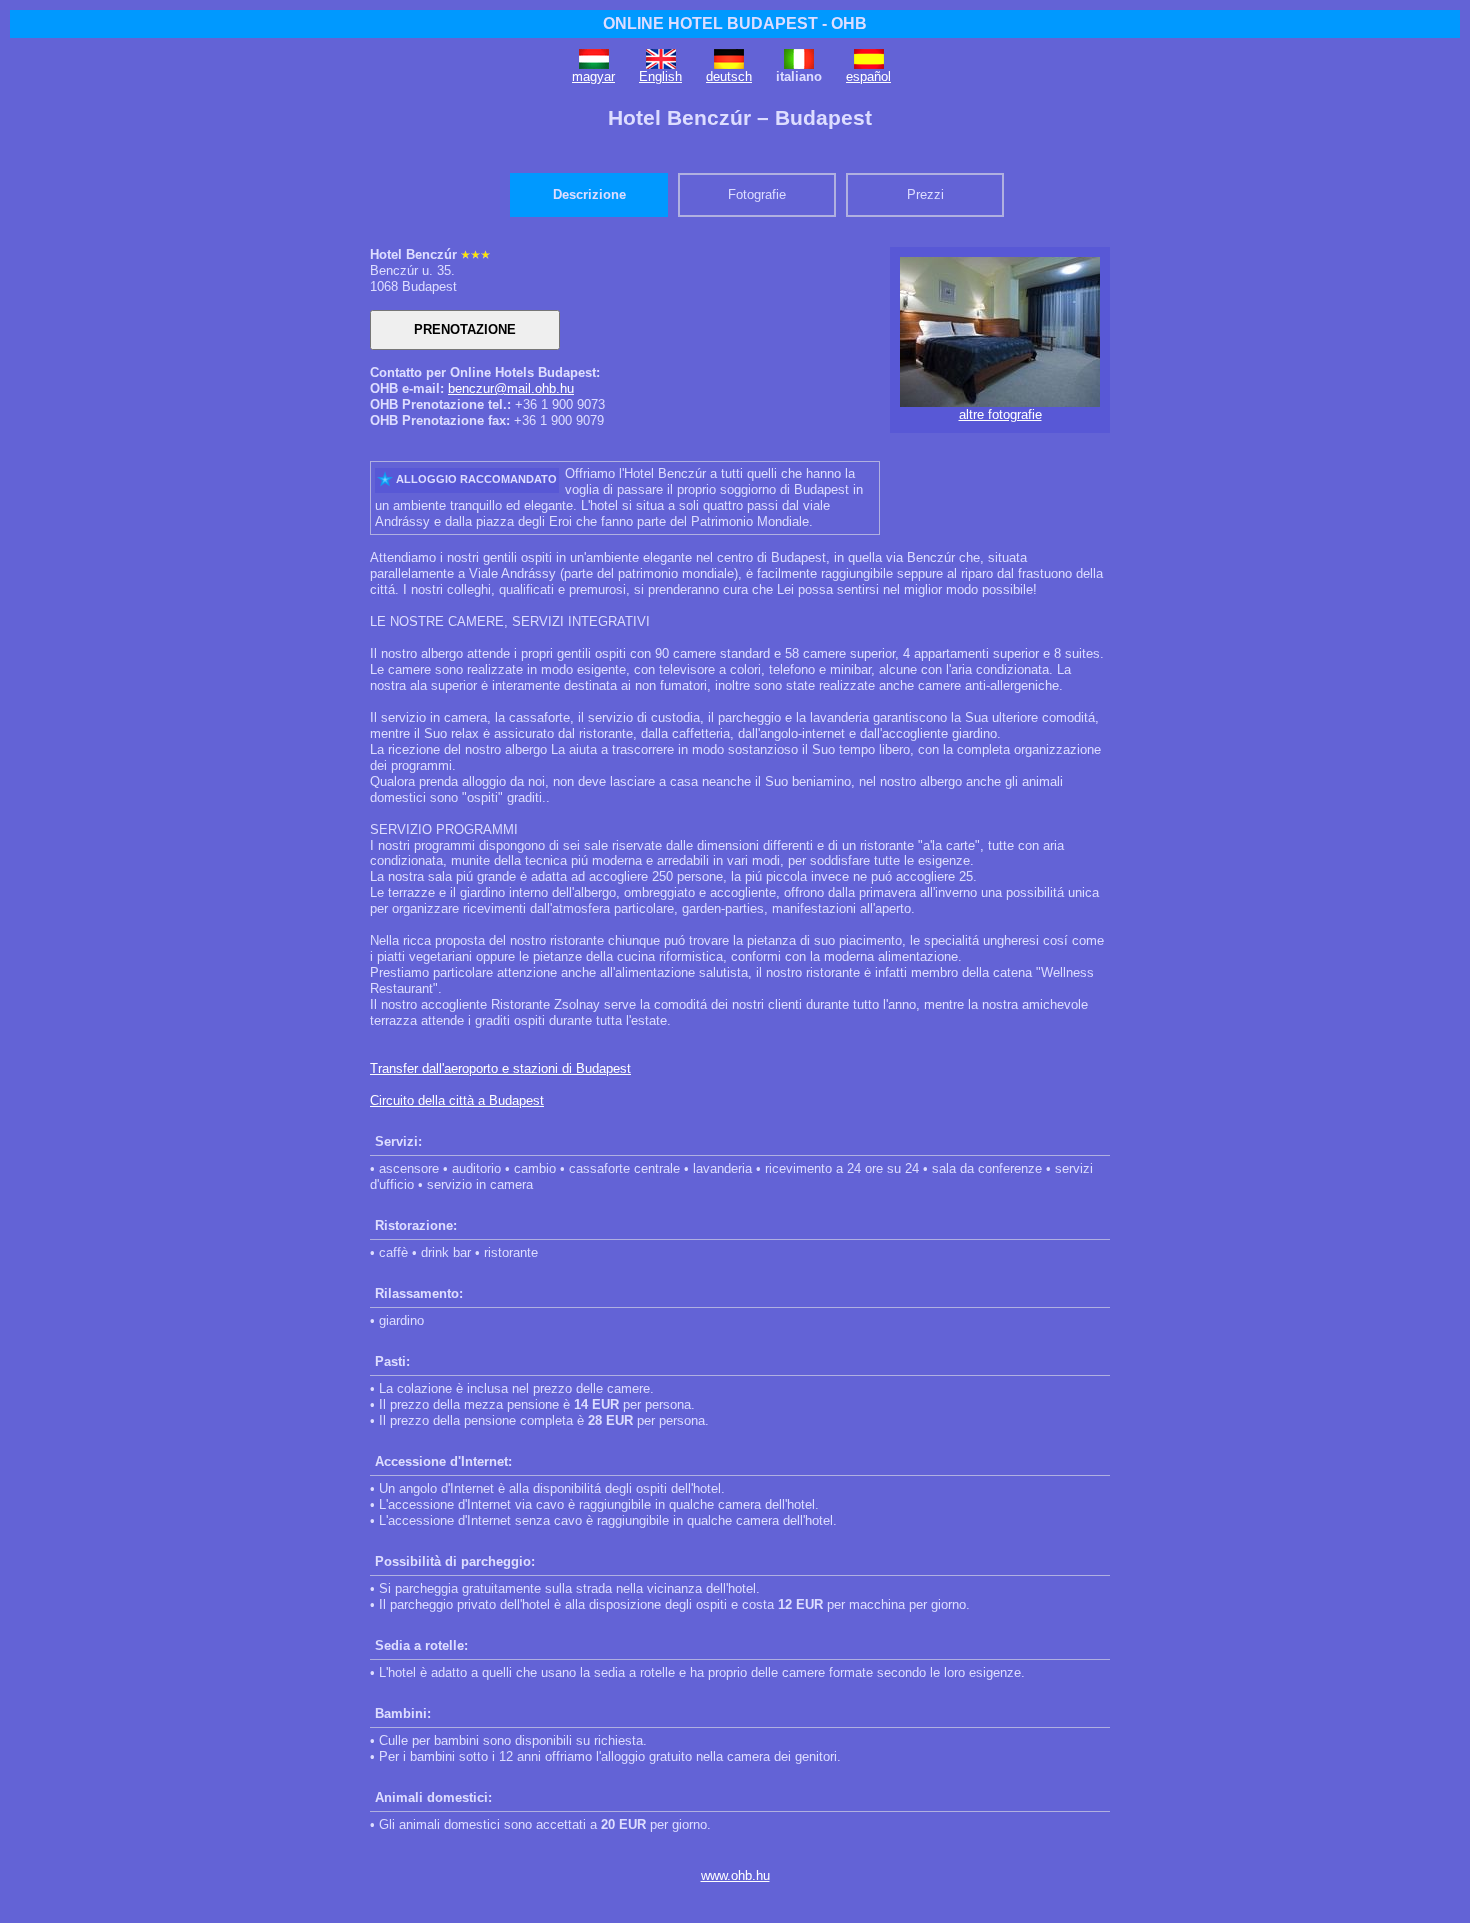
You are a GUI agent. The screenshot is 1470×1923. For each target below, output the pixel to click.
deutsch (729, 76)
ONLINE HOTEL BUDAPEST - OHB (735, 23)
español (868, 76)
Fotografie (757, 194)
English (660, 76)
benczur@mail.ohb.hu (511, 388)
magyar (593, 76)
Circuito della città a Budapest (457, 1100)
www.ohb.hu (735, 1875)
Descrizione (589, 194)
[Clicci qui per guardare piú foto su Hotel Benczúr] (1000, 402)
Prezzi (925, 194)
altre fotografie (1000, 414)
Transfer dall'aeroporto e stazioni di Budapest (500, 1068)
